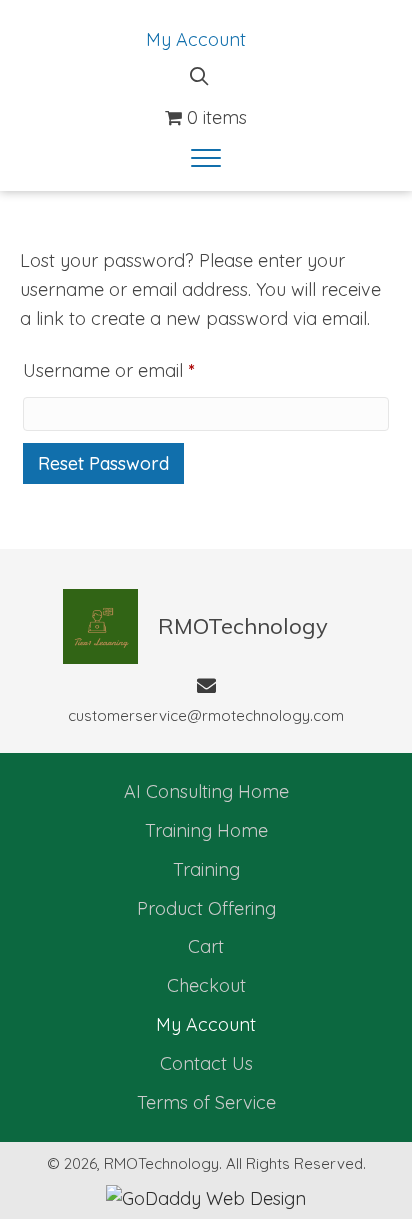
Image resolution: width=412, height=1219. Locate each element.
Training (206, 869)
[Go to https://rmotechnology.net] (198, 626)
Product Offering (206, 908)
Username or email (145, 370)
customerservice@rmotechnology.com (206, 715)
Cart (206, 946)
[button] (206, 159)
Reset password (103, 463)
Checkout (206, 985)
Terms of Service (206, 1102)
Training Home (206, 830)
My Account (196, 39)
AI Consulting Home (206, 791)
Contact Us (206, 1063)
